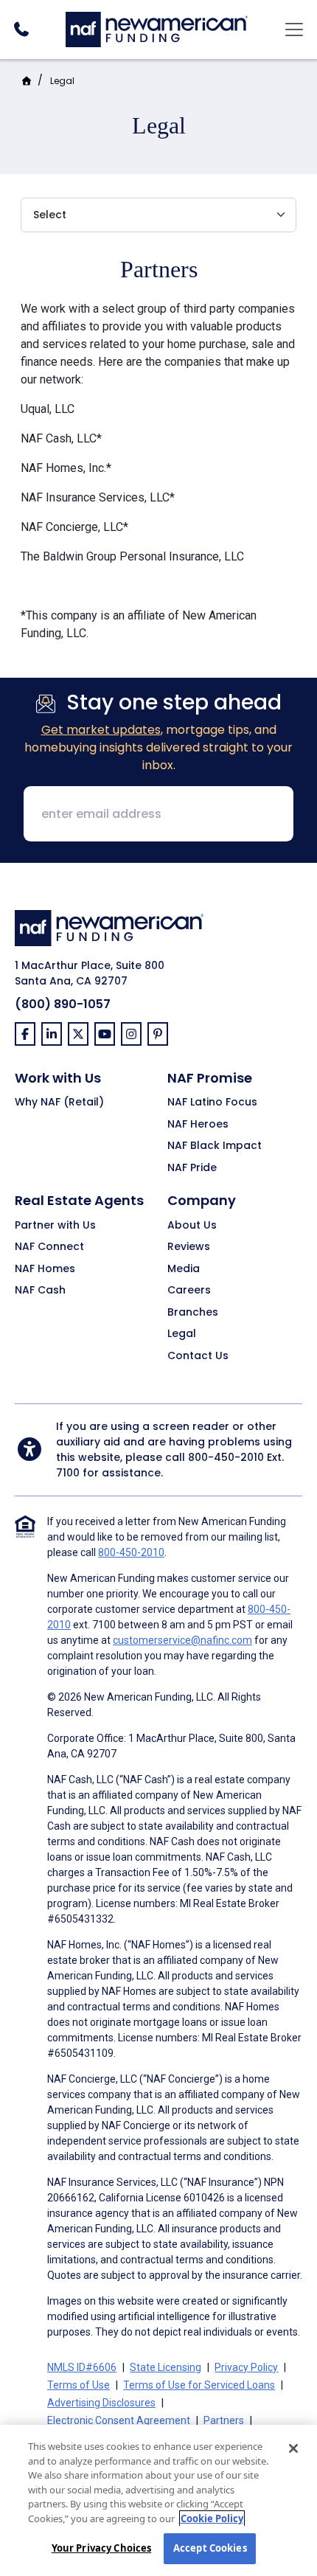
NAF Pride (192, 1168)
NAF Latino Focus (212, 1103)
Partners (224, 2420)
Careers (189, 1291)
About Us (192, 1226)
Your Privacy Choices (102, 2548)
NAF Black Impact (215, 1146)
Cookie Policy (212, 2518)
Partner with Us (55, 1226)
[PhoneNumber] (21, 29)
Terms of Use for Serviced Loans (199, 2385)
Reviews (189, 1247)
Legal (62, 81)
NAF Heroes (198, 1125)
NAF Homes (45, 1269)
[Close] (293, 2448)
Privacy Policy (246, 2367)
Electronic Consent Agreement (119, 2420)
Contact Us (198, 1356)
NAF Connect (49, 1247)
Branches (193, 1313)
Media (184, 1269)
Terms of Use (79, 2385)
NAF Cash (40, 1291)
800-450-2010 (226, 1457)
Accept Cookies (210, 2548)
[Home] (157, 28)
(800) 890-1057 (63, 1004)
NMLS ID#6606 (82, 2367)
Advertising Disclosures (101, 2403)
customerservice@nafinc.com (182, 1640)
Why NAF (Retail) (59, 1103)
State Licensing (166, 2367)
